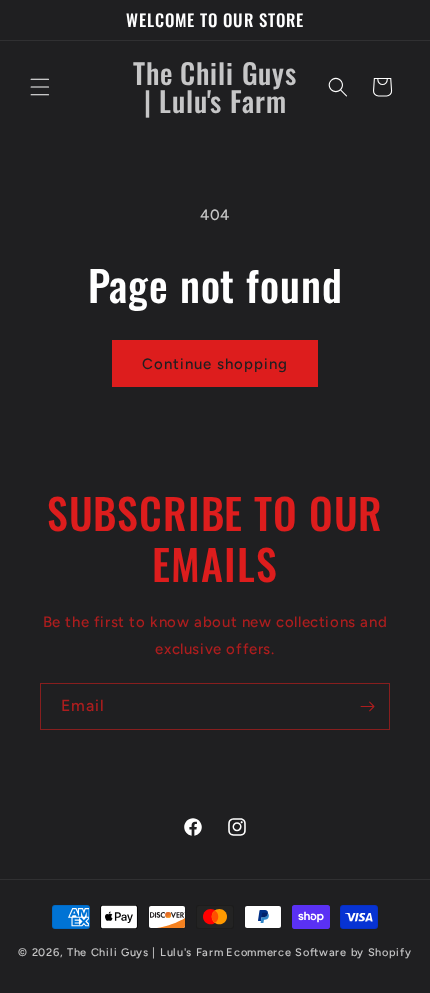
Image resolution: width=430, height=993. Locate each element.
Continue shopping (215, 364)
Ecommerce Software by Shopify (318, 952)
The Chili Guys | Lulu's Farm (145, 952)
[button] (40, 87)
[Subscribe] (367, 706)
